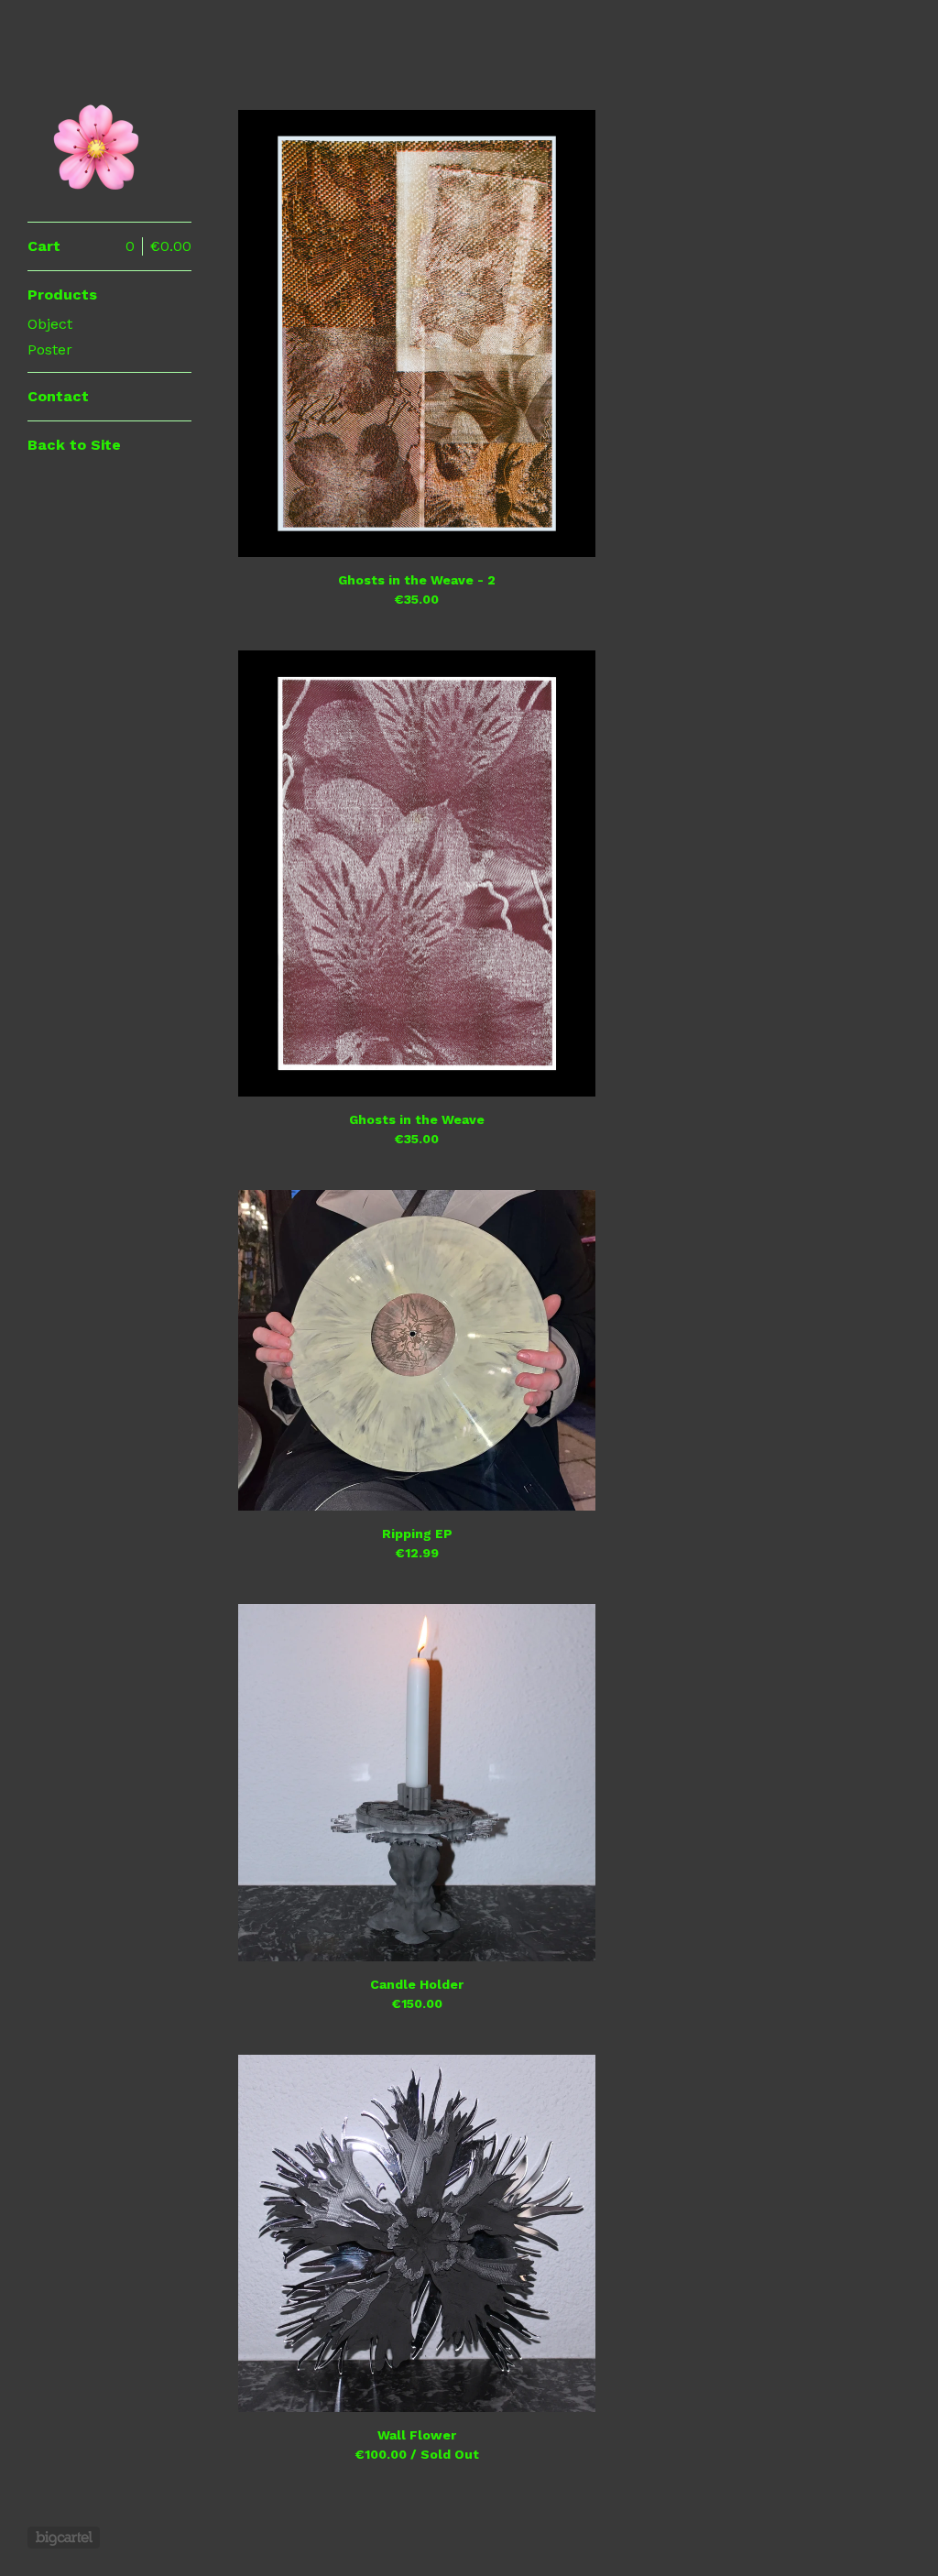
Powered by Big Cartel (64, 2538)
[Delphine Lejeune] (96, 121)
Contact (58, 396)
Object (50, 324)
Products (62, 295)
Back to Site (74, 445)
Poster (50, 349)
